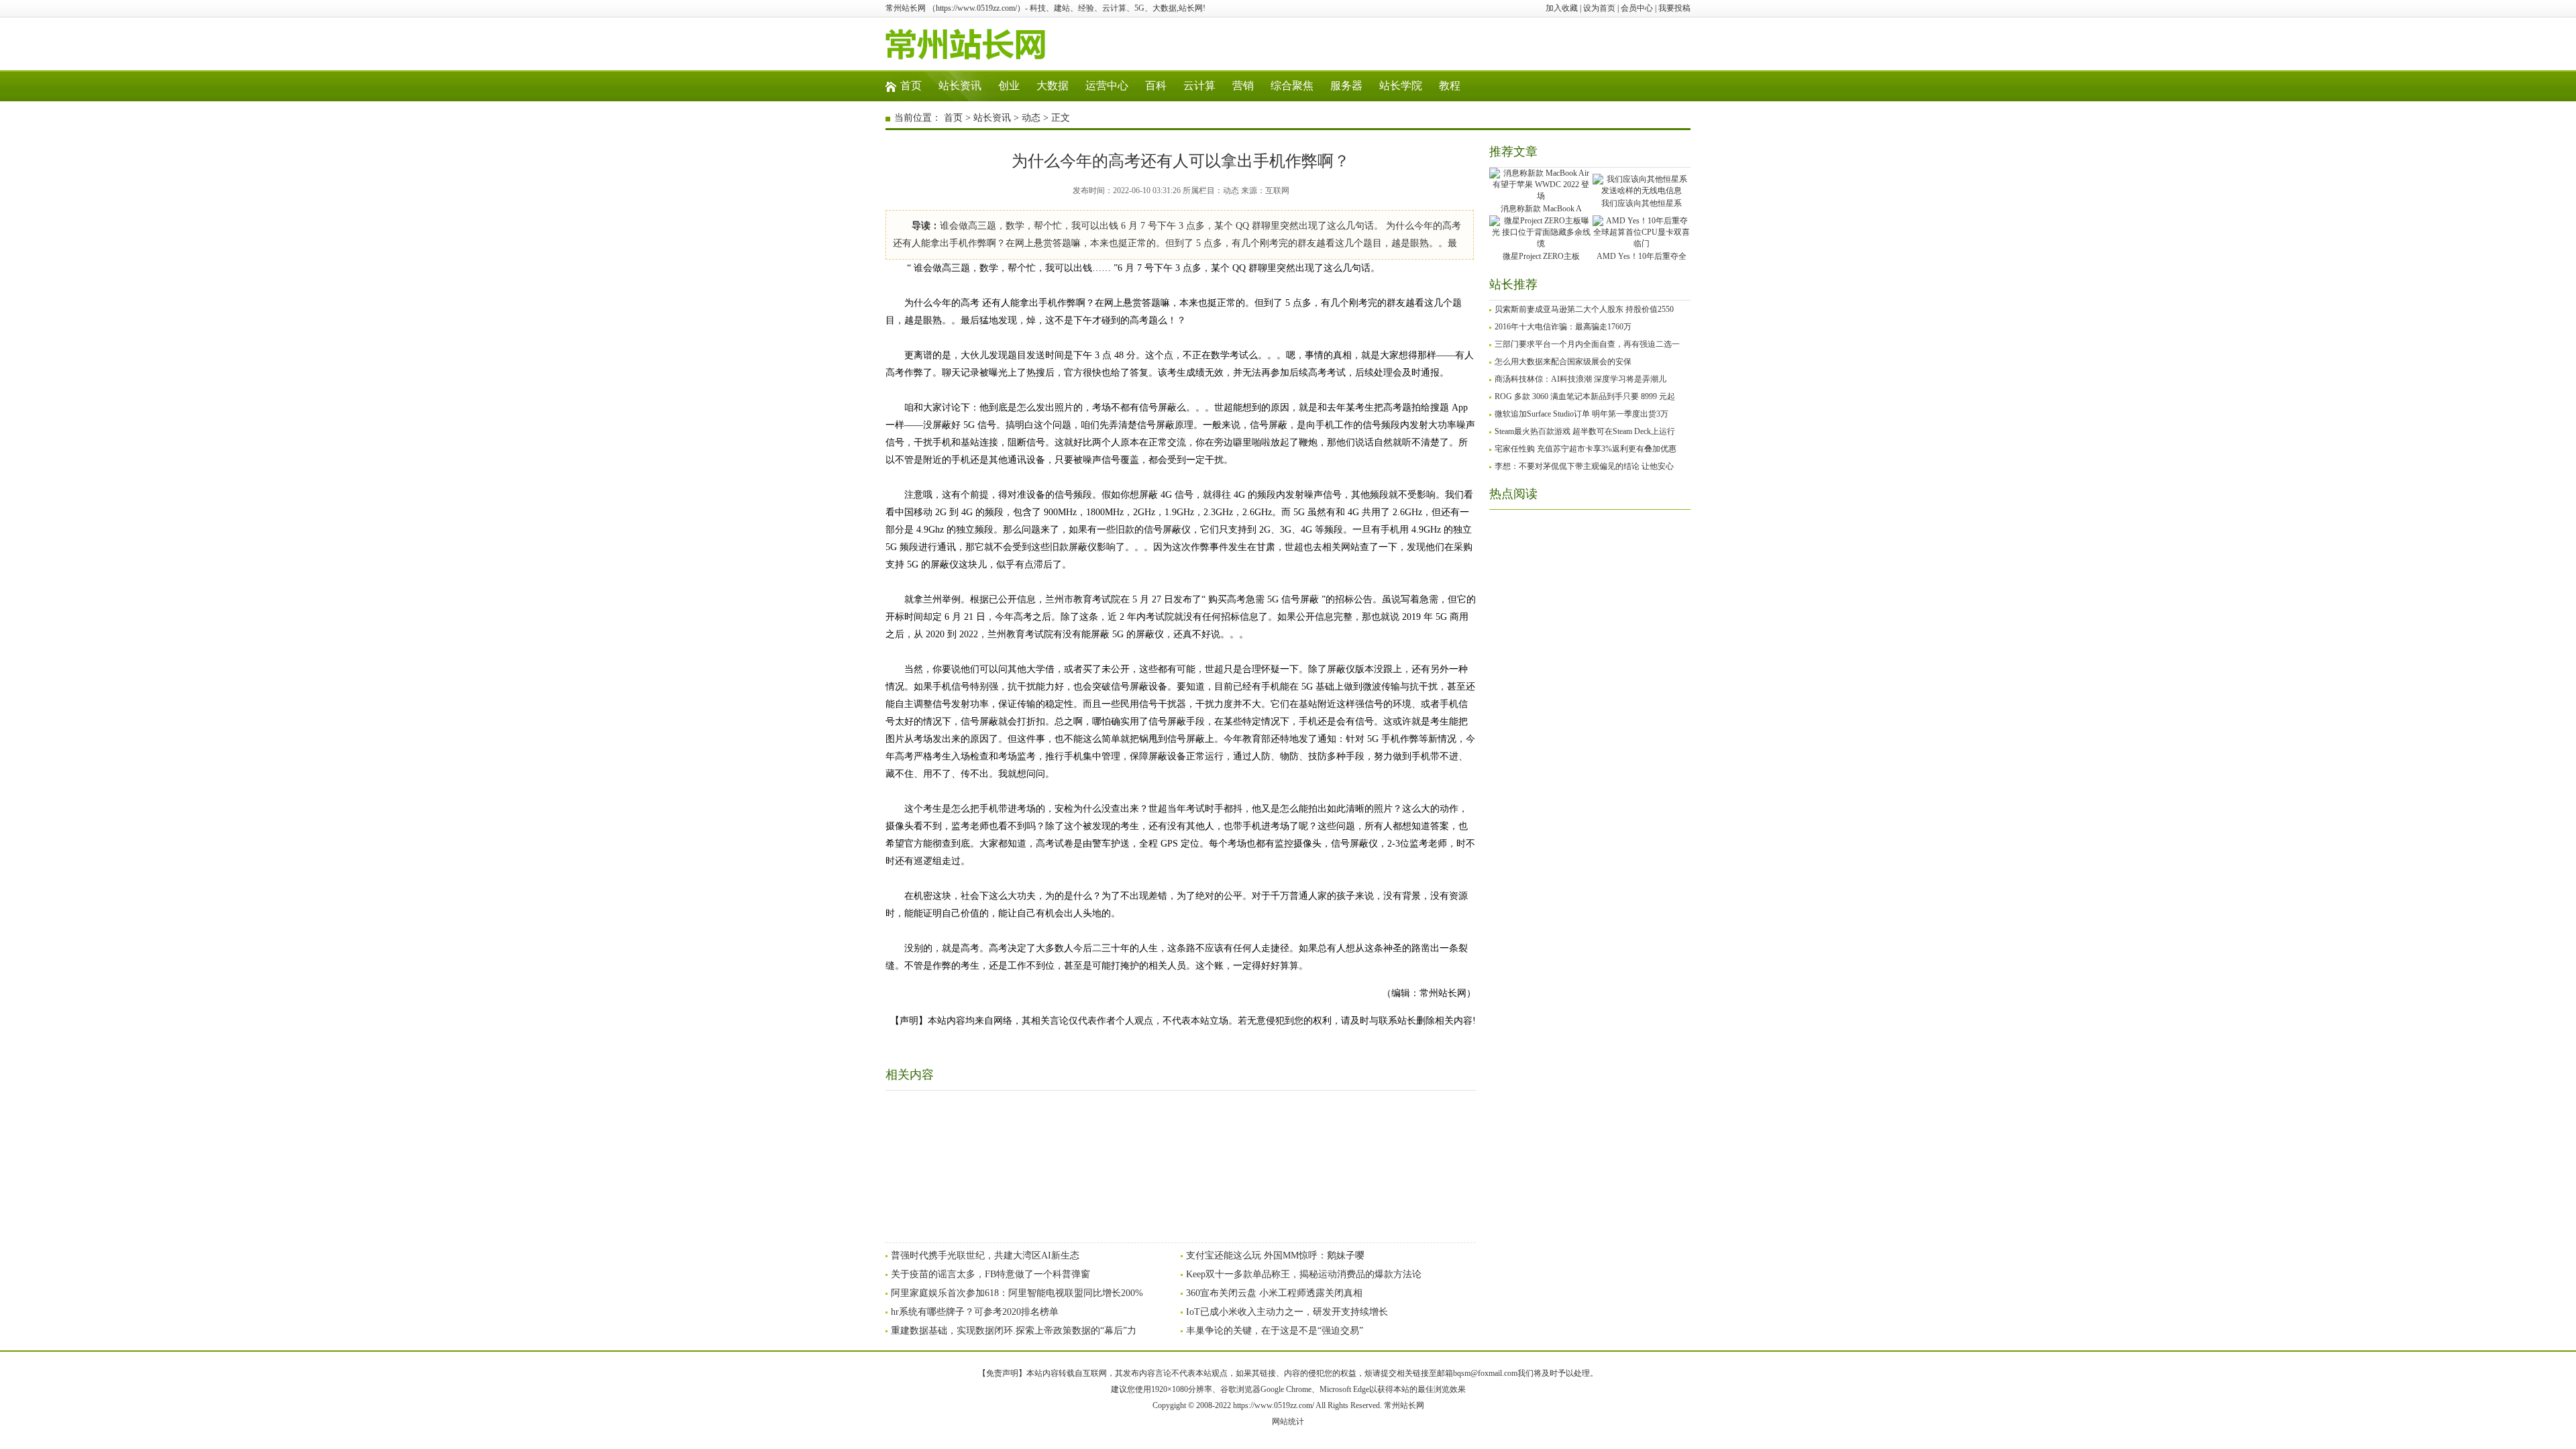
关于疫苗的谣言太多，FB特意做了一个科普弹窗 (990, 1274)
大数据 (1053, 86)
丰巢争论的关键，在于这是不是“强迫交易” (1275, 1331)
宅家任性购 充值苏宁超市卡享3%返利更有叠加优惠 (1586, 449)
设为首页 (1599, 8)
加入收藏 (1562, 8)
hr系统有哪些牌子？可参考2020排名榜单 (975, 1312)
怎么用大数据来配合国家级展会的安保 (1563, 362)
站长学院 (1401, 86)
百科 (1156, 86)
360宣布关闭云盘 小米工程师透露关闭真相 (1274, 1293)
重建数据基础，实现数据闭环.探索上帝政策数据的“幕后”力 (1014, 1331)
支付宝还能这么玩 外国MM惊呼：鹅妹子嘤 (1275, 1255)
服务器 (1346, 86)
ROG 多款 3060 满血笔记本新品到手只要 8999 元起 (1585, 396)
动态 (1031, 118)
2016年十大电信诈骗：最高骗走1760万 (1563, 327)
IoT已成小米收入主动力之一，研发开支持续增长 (1287, 1312)
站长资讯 (960, 86)
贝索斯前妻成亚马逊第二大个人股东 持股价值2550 (1584, 309)
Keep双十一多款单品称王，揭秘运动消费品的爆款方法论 (1304, 1274)
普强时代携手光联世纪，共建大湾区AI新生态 (985, 1255)
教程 (1450, 86)
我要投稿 (1674, 8)
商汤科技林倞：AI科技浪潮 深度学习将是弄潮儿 (1580, 379)
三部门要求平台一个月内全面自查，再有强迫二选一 (1587, 344)
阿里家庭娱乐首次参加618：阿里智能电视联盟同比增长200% (1017, 1293)
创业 (1009, 86)
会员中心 (1637, 8)
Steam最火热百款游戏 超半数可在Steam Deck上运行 (1585, 431)
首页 (911, 86)
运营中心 (1107, 86)
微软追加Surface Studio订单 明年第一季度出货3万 (1581, 414)
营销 (1243, 86)
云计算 (1199, 86)
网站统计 (1288, 1421)
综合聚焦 (1292, 86)
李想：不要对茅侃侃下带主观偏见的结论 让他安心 (1584, 466)
